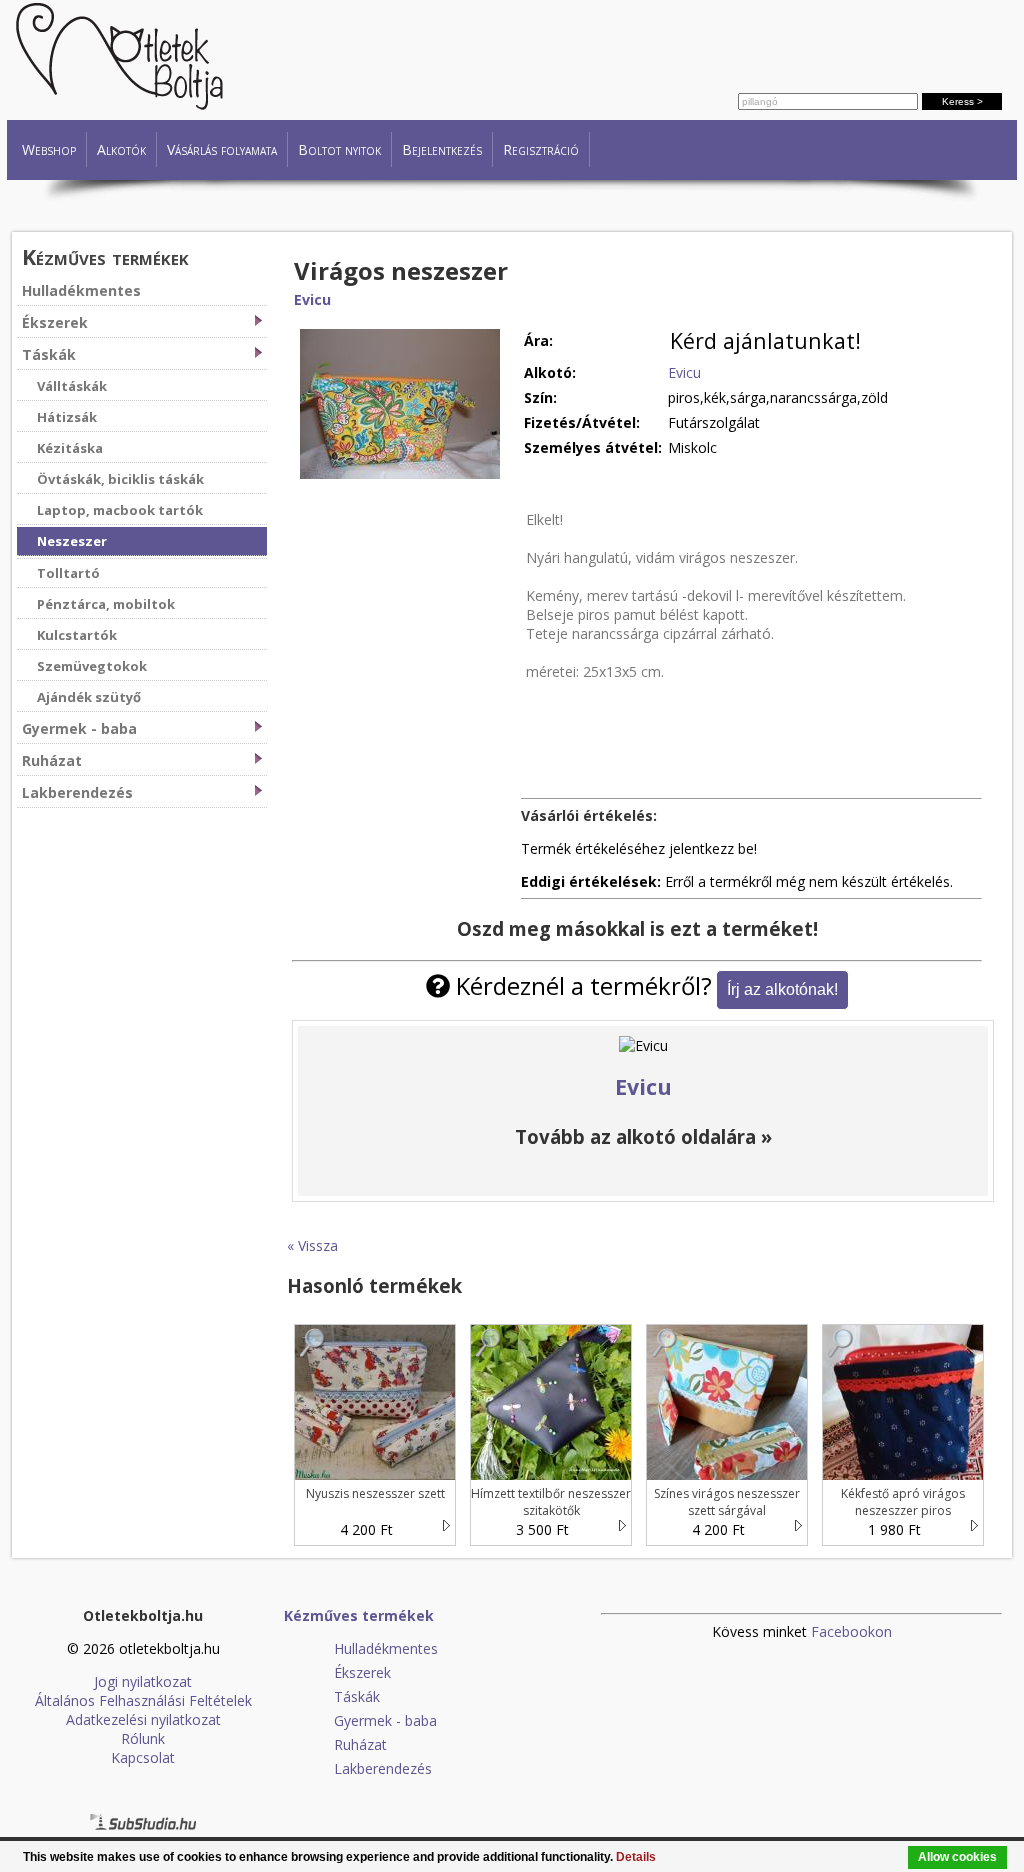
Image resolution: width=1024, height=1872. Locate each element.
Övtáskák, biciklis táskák (120, 479)
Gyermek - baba (79, 728)
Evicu (312, 299)
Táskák (49, 354)
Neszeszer (72, 541)
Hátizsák (67, 417)
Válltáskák (72, 386)
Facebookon (851, 1631)
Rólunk (143, 1738)
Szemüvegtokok (92, 666)
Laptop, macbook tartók (120, 510)
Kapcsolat (143, 1757)
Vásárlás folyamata (222, 149)
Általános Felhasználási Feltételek (143, 1700)
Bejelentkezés (442, 149)
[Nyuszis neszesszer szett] (313, 1352)
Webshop (49, 149)
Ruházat (52, 760)
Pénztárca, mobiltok (106, 604)
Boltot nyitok (339, 149)
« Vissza (312, 1245)
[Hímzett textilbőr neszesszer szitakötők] (489, 1352)
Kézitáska (70, 448)
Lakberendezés (77, 792)
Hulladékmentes (81, 290)
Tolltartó (68, 573)
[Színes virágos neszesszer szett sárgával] (665, 1352)
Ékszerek (55, 322)
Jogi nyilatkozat (143, 1681)
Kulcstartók (77, 635)
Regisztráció (541, 149)
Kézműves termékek (105, 256)
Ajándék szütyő (89, 697)
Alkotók (121, 149)
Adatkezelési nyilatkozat (143, 1719)
